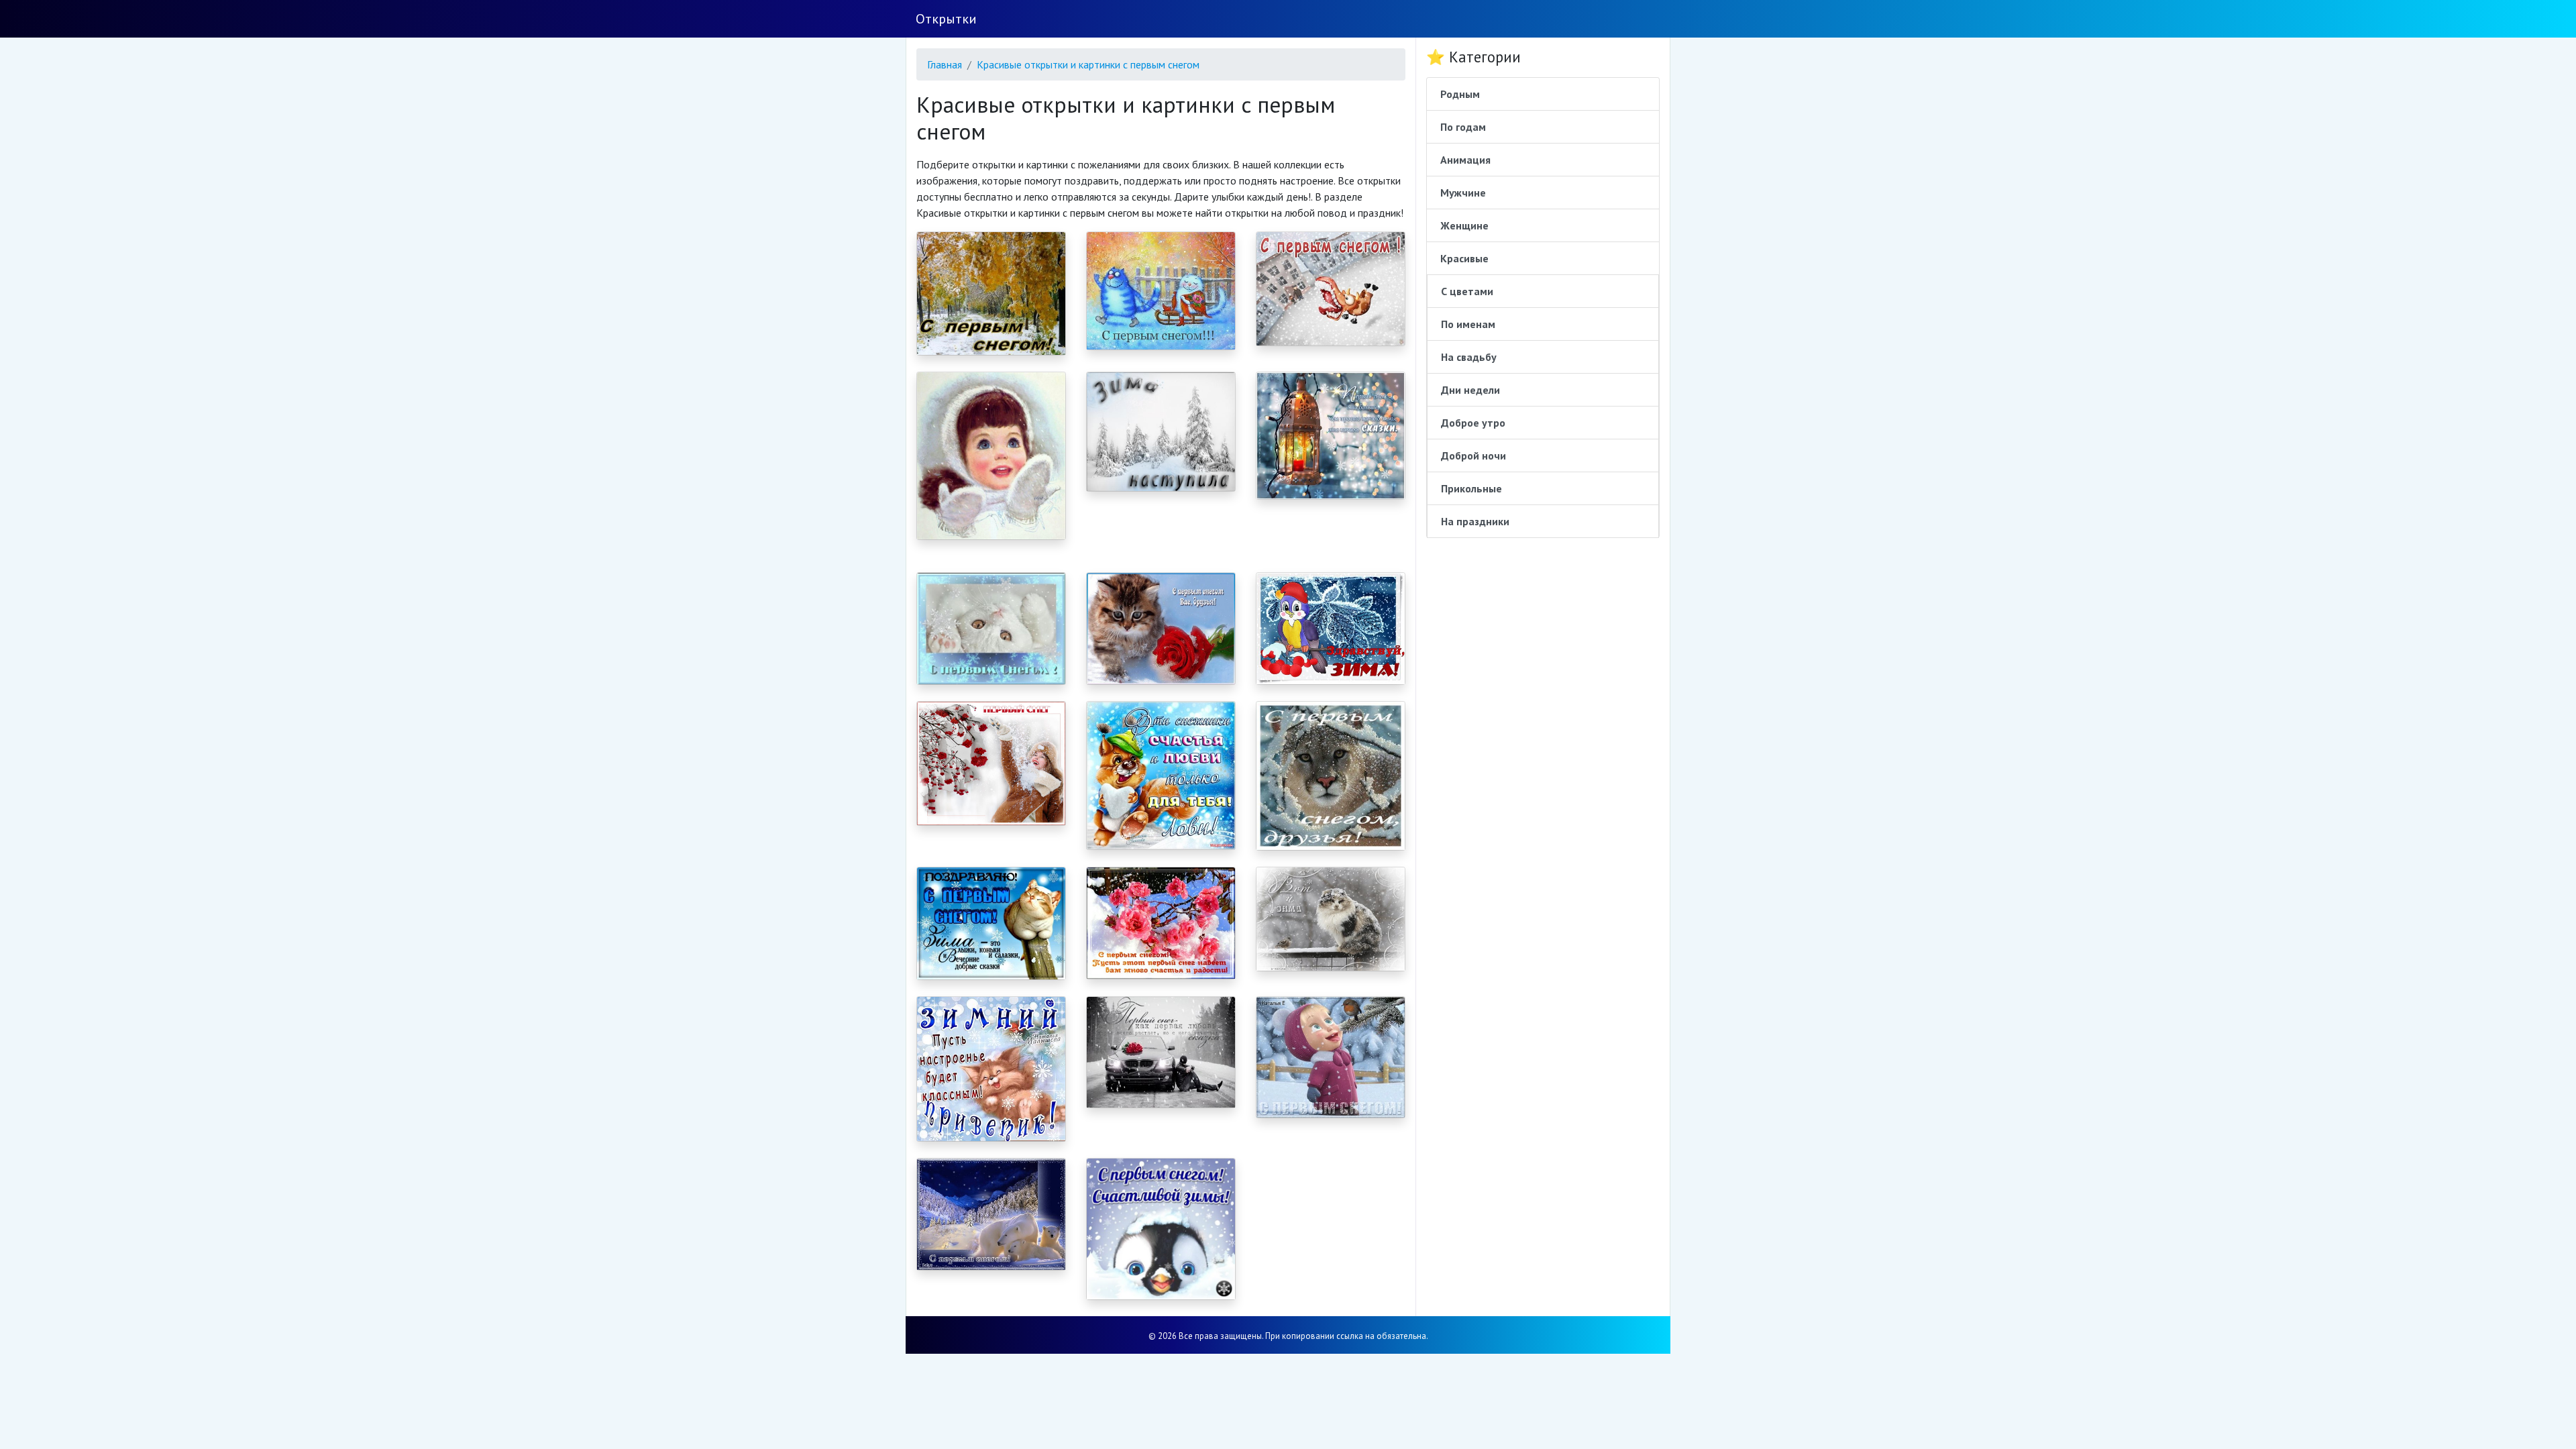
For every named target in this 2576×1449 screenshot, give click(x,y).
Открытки (946, 19)
